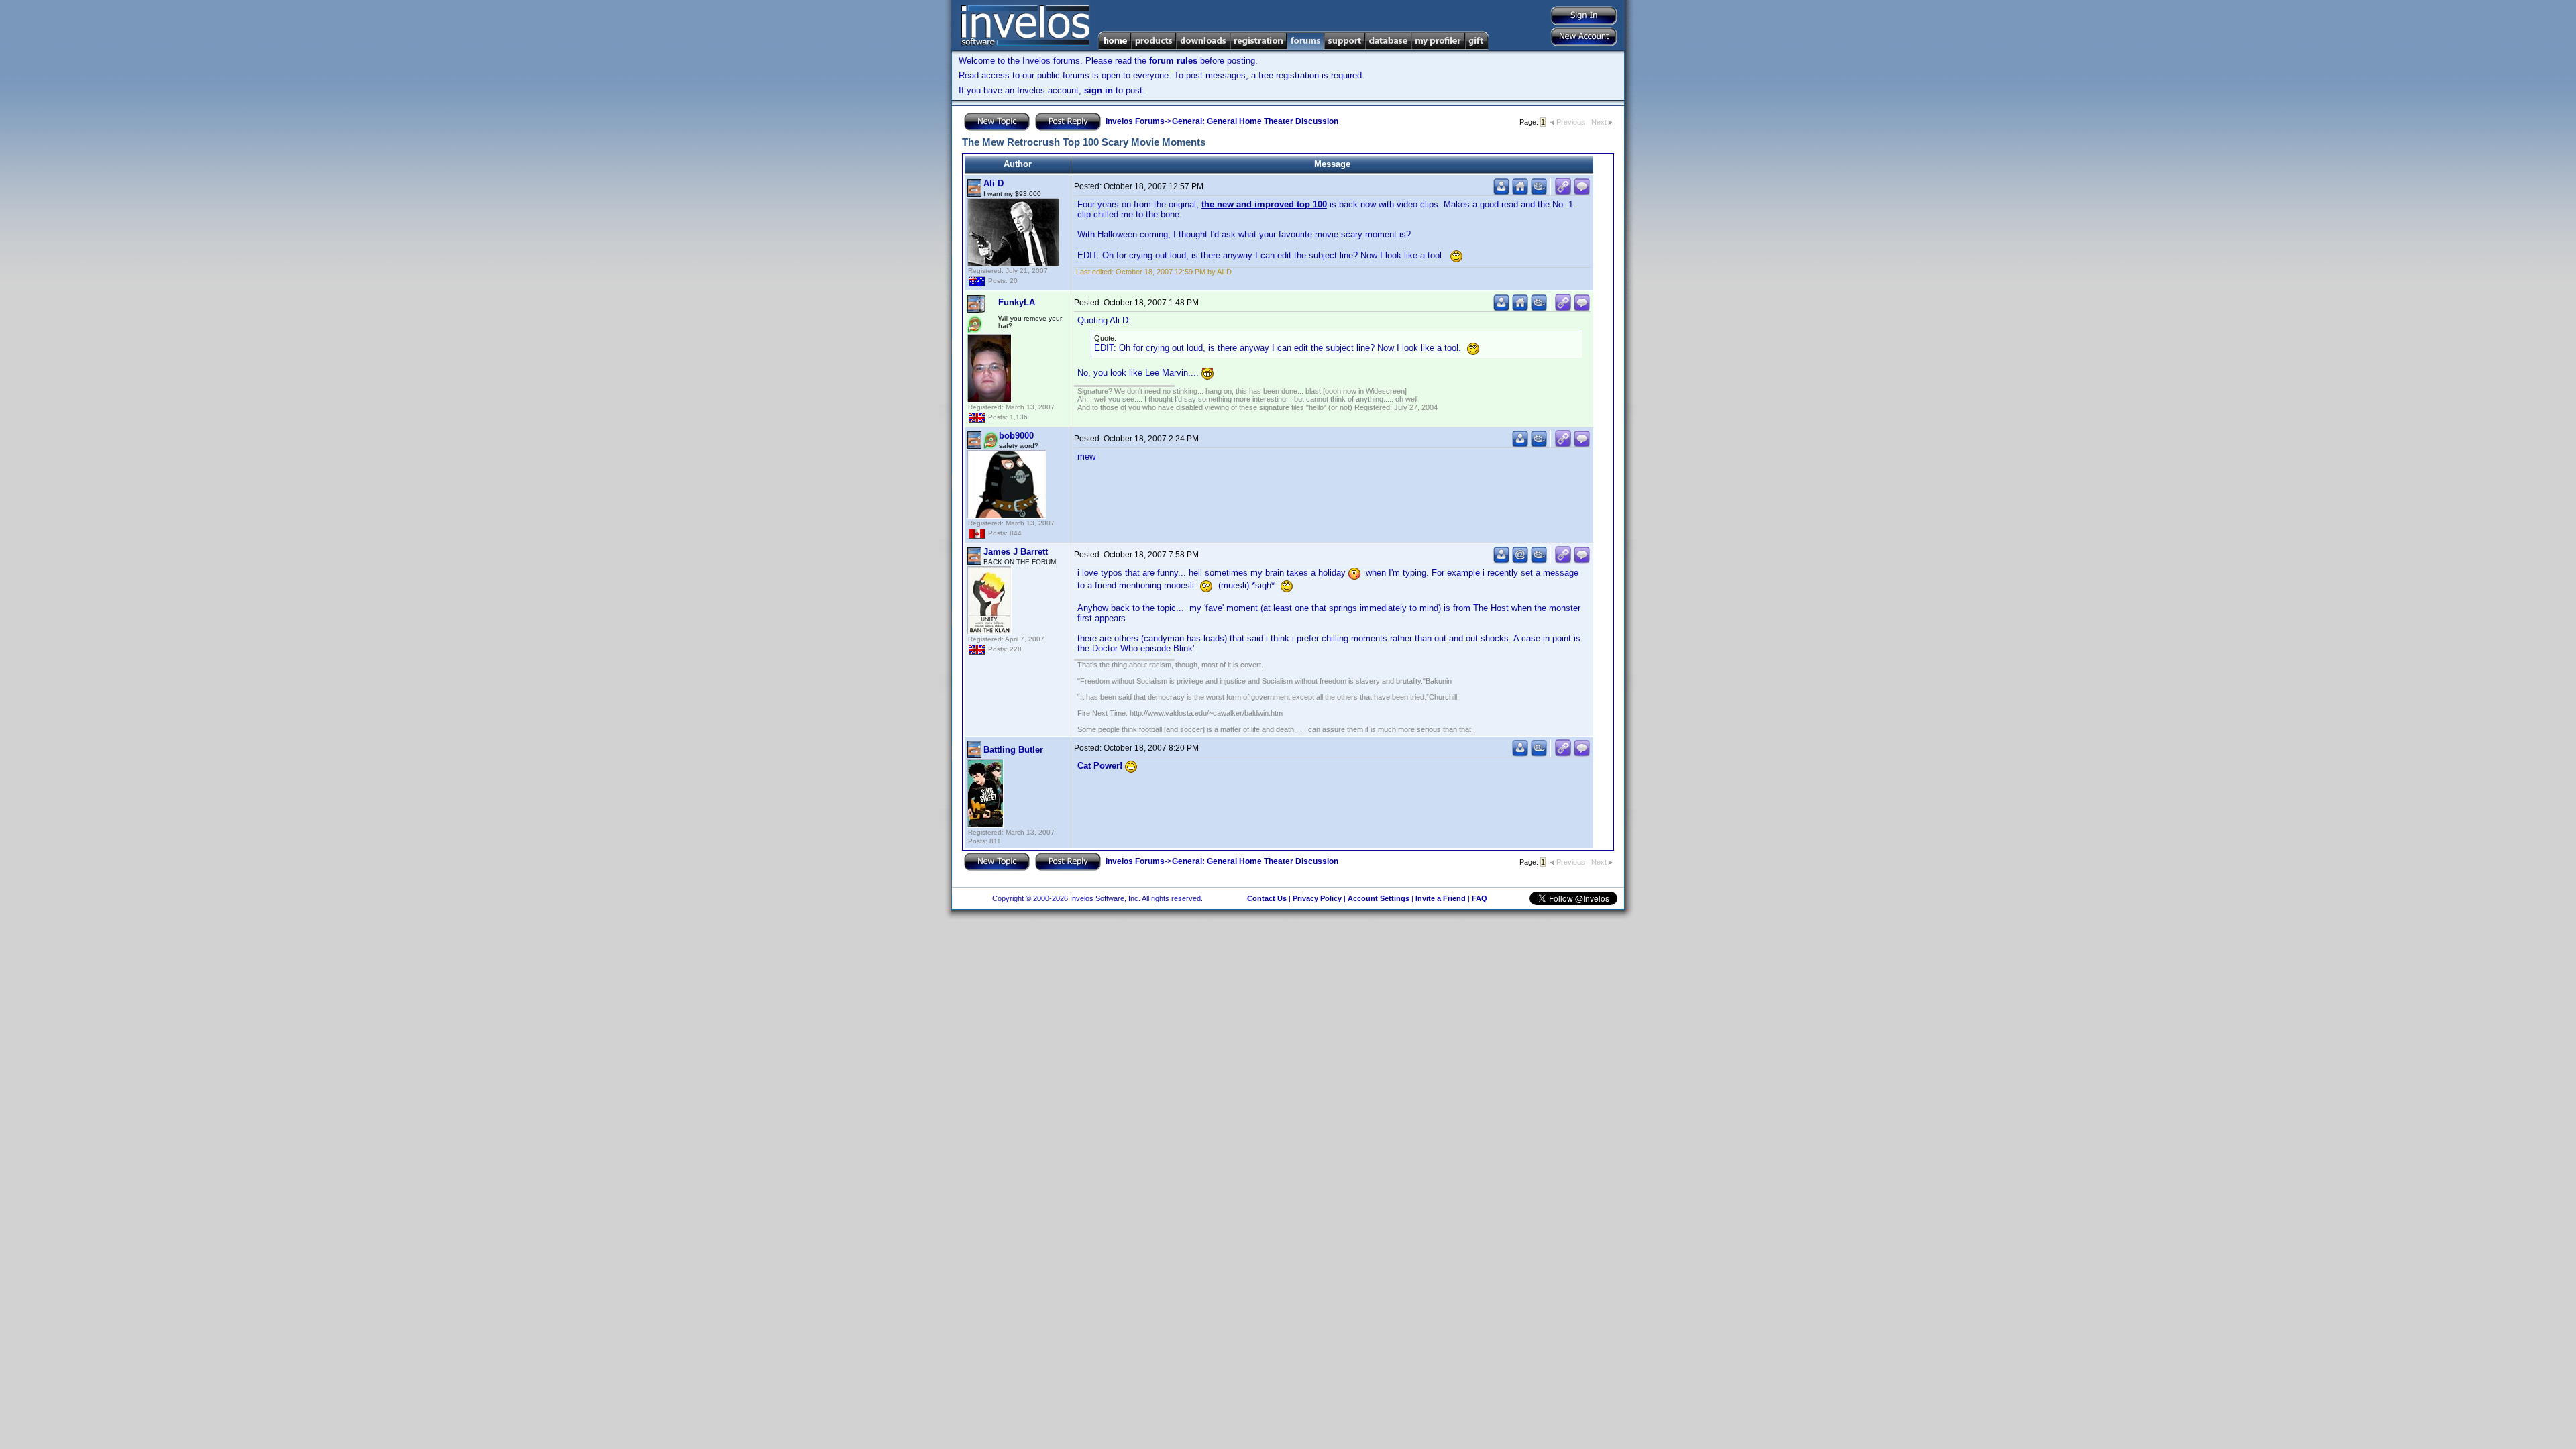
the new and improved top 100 (1264, 204)
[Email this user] (1520, 560)
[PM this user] (1501, 192)
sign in (1098, 90)
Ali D (994, 183)
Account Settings (1379, 898)
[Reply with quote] (1582, 192)
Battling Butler (1013, 750)
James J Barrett (1016, 552)
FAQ (1480, 898)
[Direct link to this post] (1563, 192)
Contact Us (1267, 898)
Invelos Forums (1135, 121)
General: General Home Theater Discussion (1255, 121)
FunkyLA (1017, 302)
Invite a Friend (1441, 898)
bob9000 (1016, 436)
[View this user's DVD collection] (1539, 192)
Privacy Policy (1317, 898)
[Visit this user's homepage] (1520, 192)
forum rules (1173, 61)
